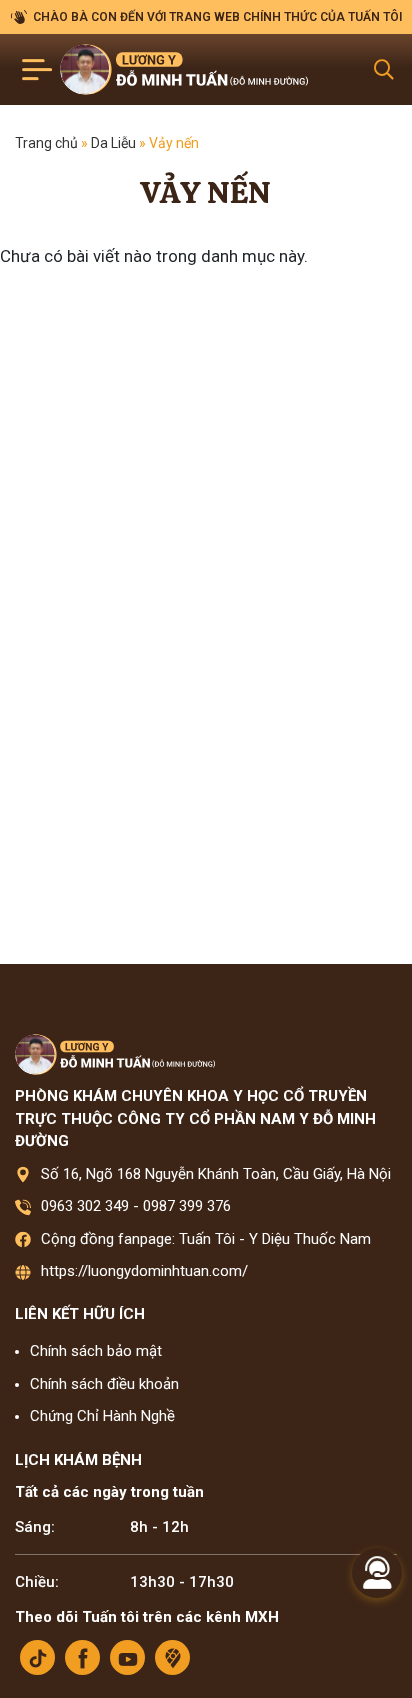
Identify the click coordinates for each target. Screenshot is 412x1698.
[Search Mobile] (384, 70)
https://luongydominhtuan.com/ (144, 1271)
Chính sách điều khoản (104, 1384)
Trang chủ (46, 143)
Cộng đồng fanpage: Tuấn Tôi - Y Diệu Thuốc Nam (206, 1239)
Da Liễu (113, 143)
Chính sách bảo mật (96, 1351)
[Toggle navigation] (37, 69)
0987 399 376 (187, 1206)
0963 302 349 (85, 1206)
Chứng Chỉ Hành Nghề (102, 1416)
